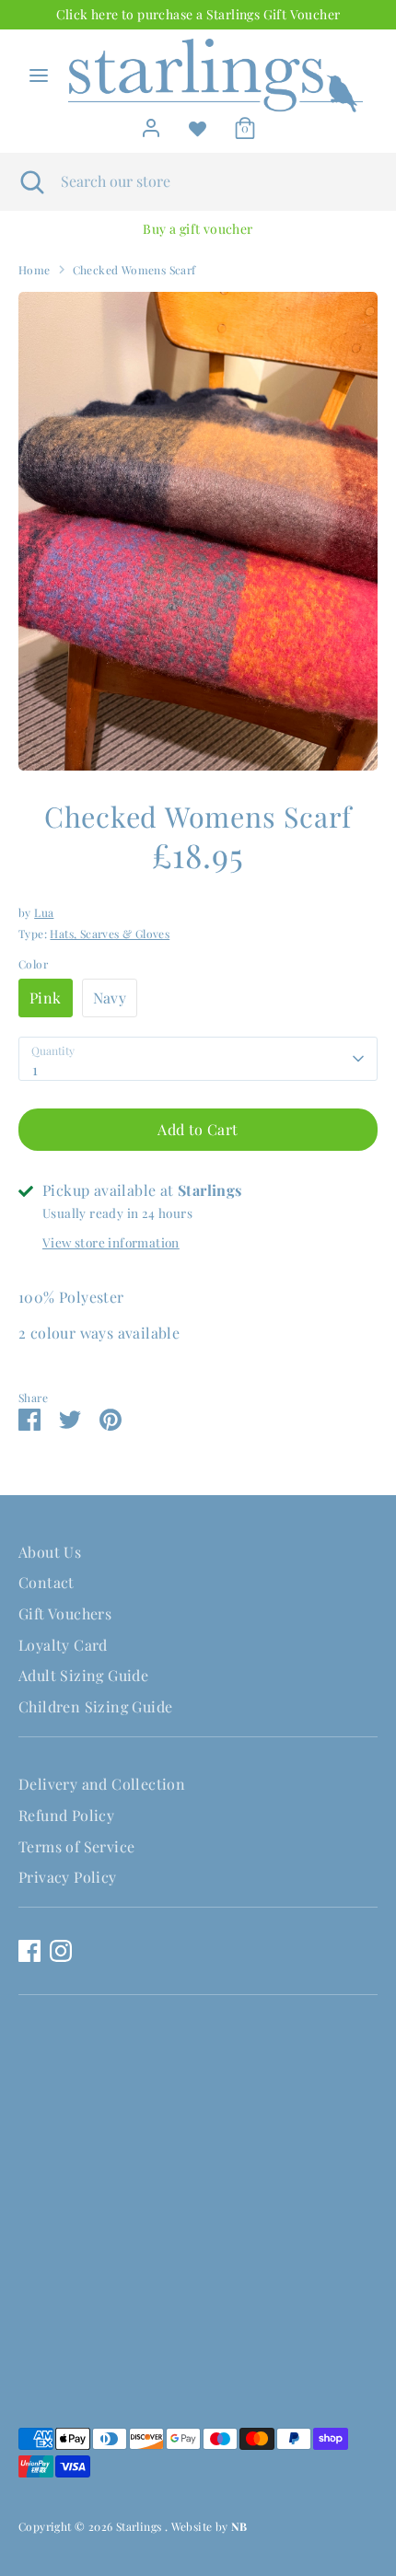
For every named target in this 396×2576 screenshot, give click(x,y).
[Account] (151, 123)
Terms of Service (76, 1846)
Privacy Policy (68, 1877)
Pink (46, 998)
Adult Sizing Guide (83, 1675)
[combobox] (198, 1059)
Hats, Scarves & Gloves (110, 934)
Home (35, 270)
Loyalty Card (63, 1645)
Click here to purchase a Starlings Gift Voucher (198, 14)
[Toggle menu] (39, 75)
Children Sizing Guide (95, 1706)
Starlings (140, 2526)
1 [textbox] (35, 1069)
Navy (110, 998)
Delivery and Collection (102, 1784)
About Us (50, 1552)
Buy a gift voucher (198, 229)
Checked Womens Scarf (134, 270)
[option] (198, 229)
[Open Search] (30, 181)
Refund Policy (66, 1815)
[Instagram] (61, 1951)
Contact (47, 1582)
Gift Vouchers (65, 1613)
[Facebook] (29, 1951)
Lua (44, 912)
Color (33, 964)
